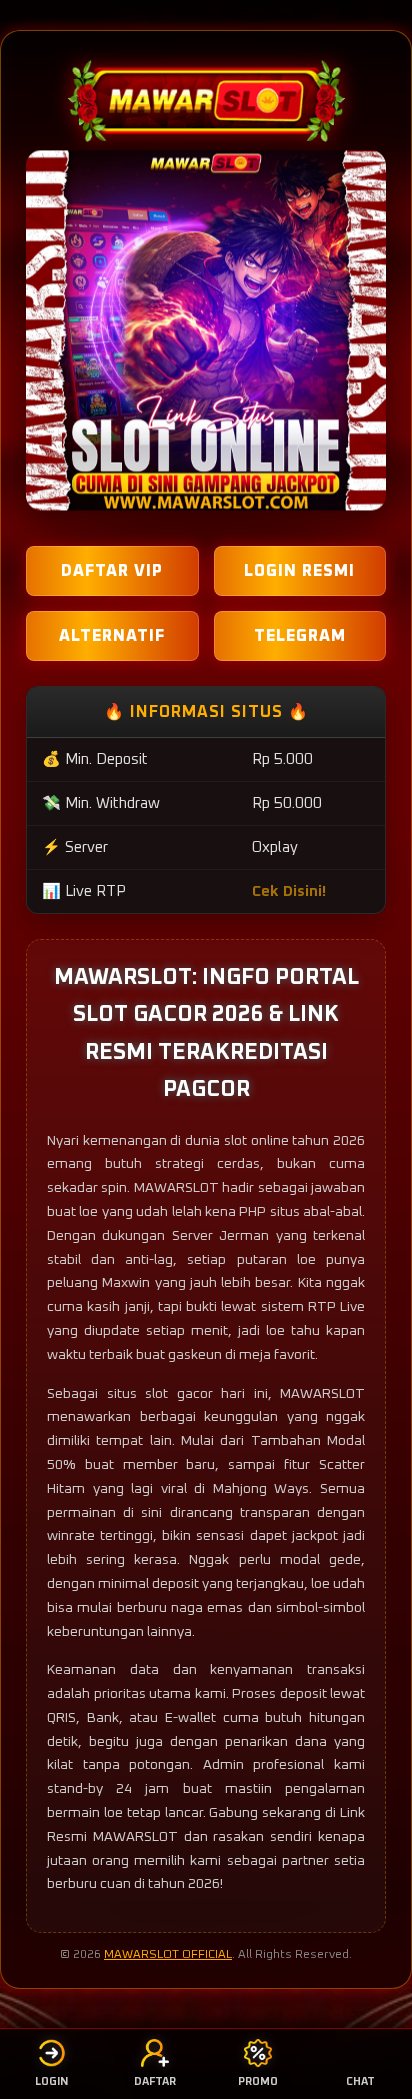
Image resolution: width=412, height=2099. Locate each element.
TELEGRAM (300, 636)
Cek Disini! (289, 891)
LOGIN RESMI (299, 571)
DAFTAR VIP (112, 571)
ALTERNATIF (112, 636)
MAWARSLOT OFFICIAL (168, 1955)
